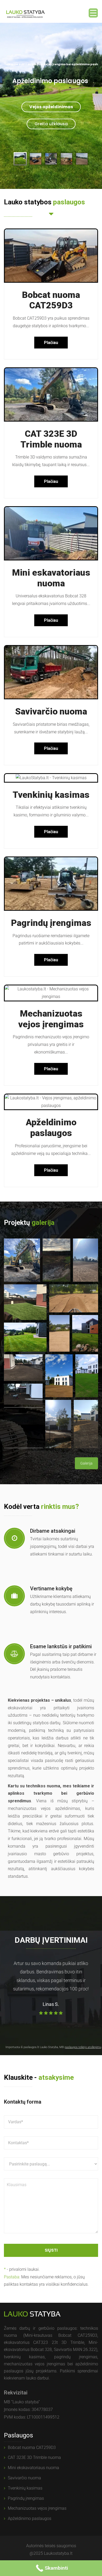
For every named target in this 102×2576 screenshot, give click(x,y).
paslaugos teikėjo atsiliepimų (83, 2047)
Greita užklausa (51, 124)
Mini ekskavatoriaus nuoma (33, 2468)
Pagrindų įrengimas (51, 923)
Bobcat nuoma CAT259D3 (51, 300)
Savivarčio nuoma (51, 711)
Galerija (86, 1463)
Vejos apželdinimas (51, 107)
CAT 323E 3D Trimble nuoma (51, 439)
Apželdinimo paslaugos (51, 1128)
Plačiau (51, 343)
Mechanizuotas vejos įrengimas (51, 1019)
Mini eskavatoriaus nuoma (51, 578)
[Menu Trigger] (93, 13)
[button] (22, 1260)
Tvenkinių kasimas (51, 795)
